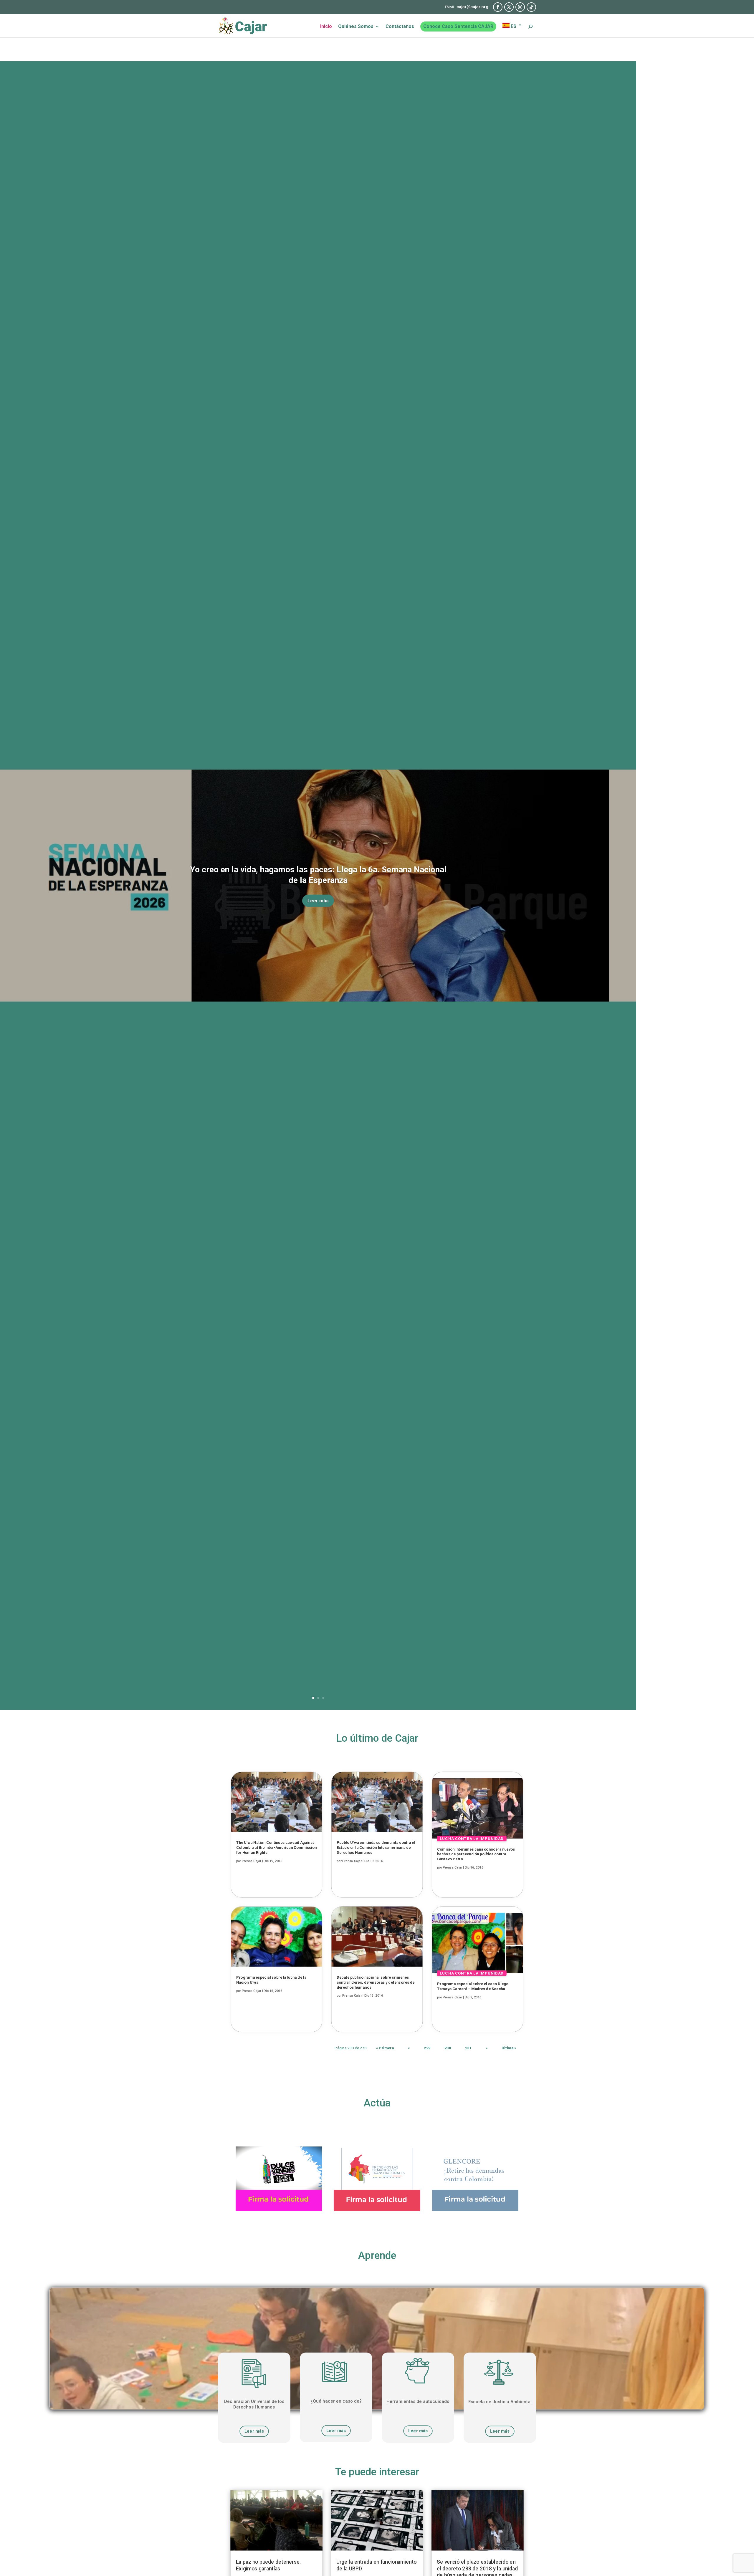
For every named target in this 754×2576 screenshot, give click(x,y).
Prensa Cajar (252, 1861)
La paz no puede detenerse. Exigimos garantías (268, 2565)
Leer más (318, 901)
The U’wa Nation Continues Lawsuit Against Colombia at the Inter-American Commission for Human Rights (277, 1847)
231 (468, 2048)
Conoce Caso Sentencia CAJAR (458, 26)
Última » (509, 2048)
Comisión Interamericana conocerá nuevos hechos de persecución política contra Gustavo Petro (476, 1854)
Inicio (326, 27)
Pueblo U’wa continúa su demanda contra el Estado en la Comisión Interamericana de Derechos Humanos (376, 1847)
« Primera (385, 2048)
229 (427, 2048)
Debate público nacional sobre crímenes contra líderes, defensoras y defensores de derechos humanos (376, 1982)
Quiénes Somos (356, 27)
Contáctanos (400, 27)
